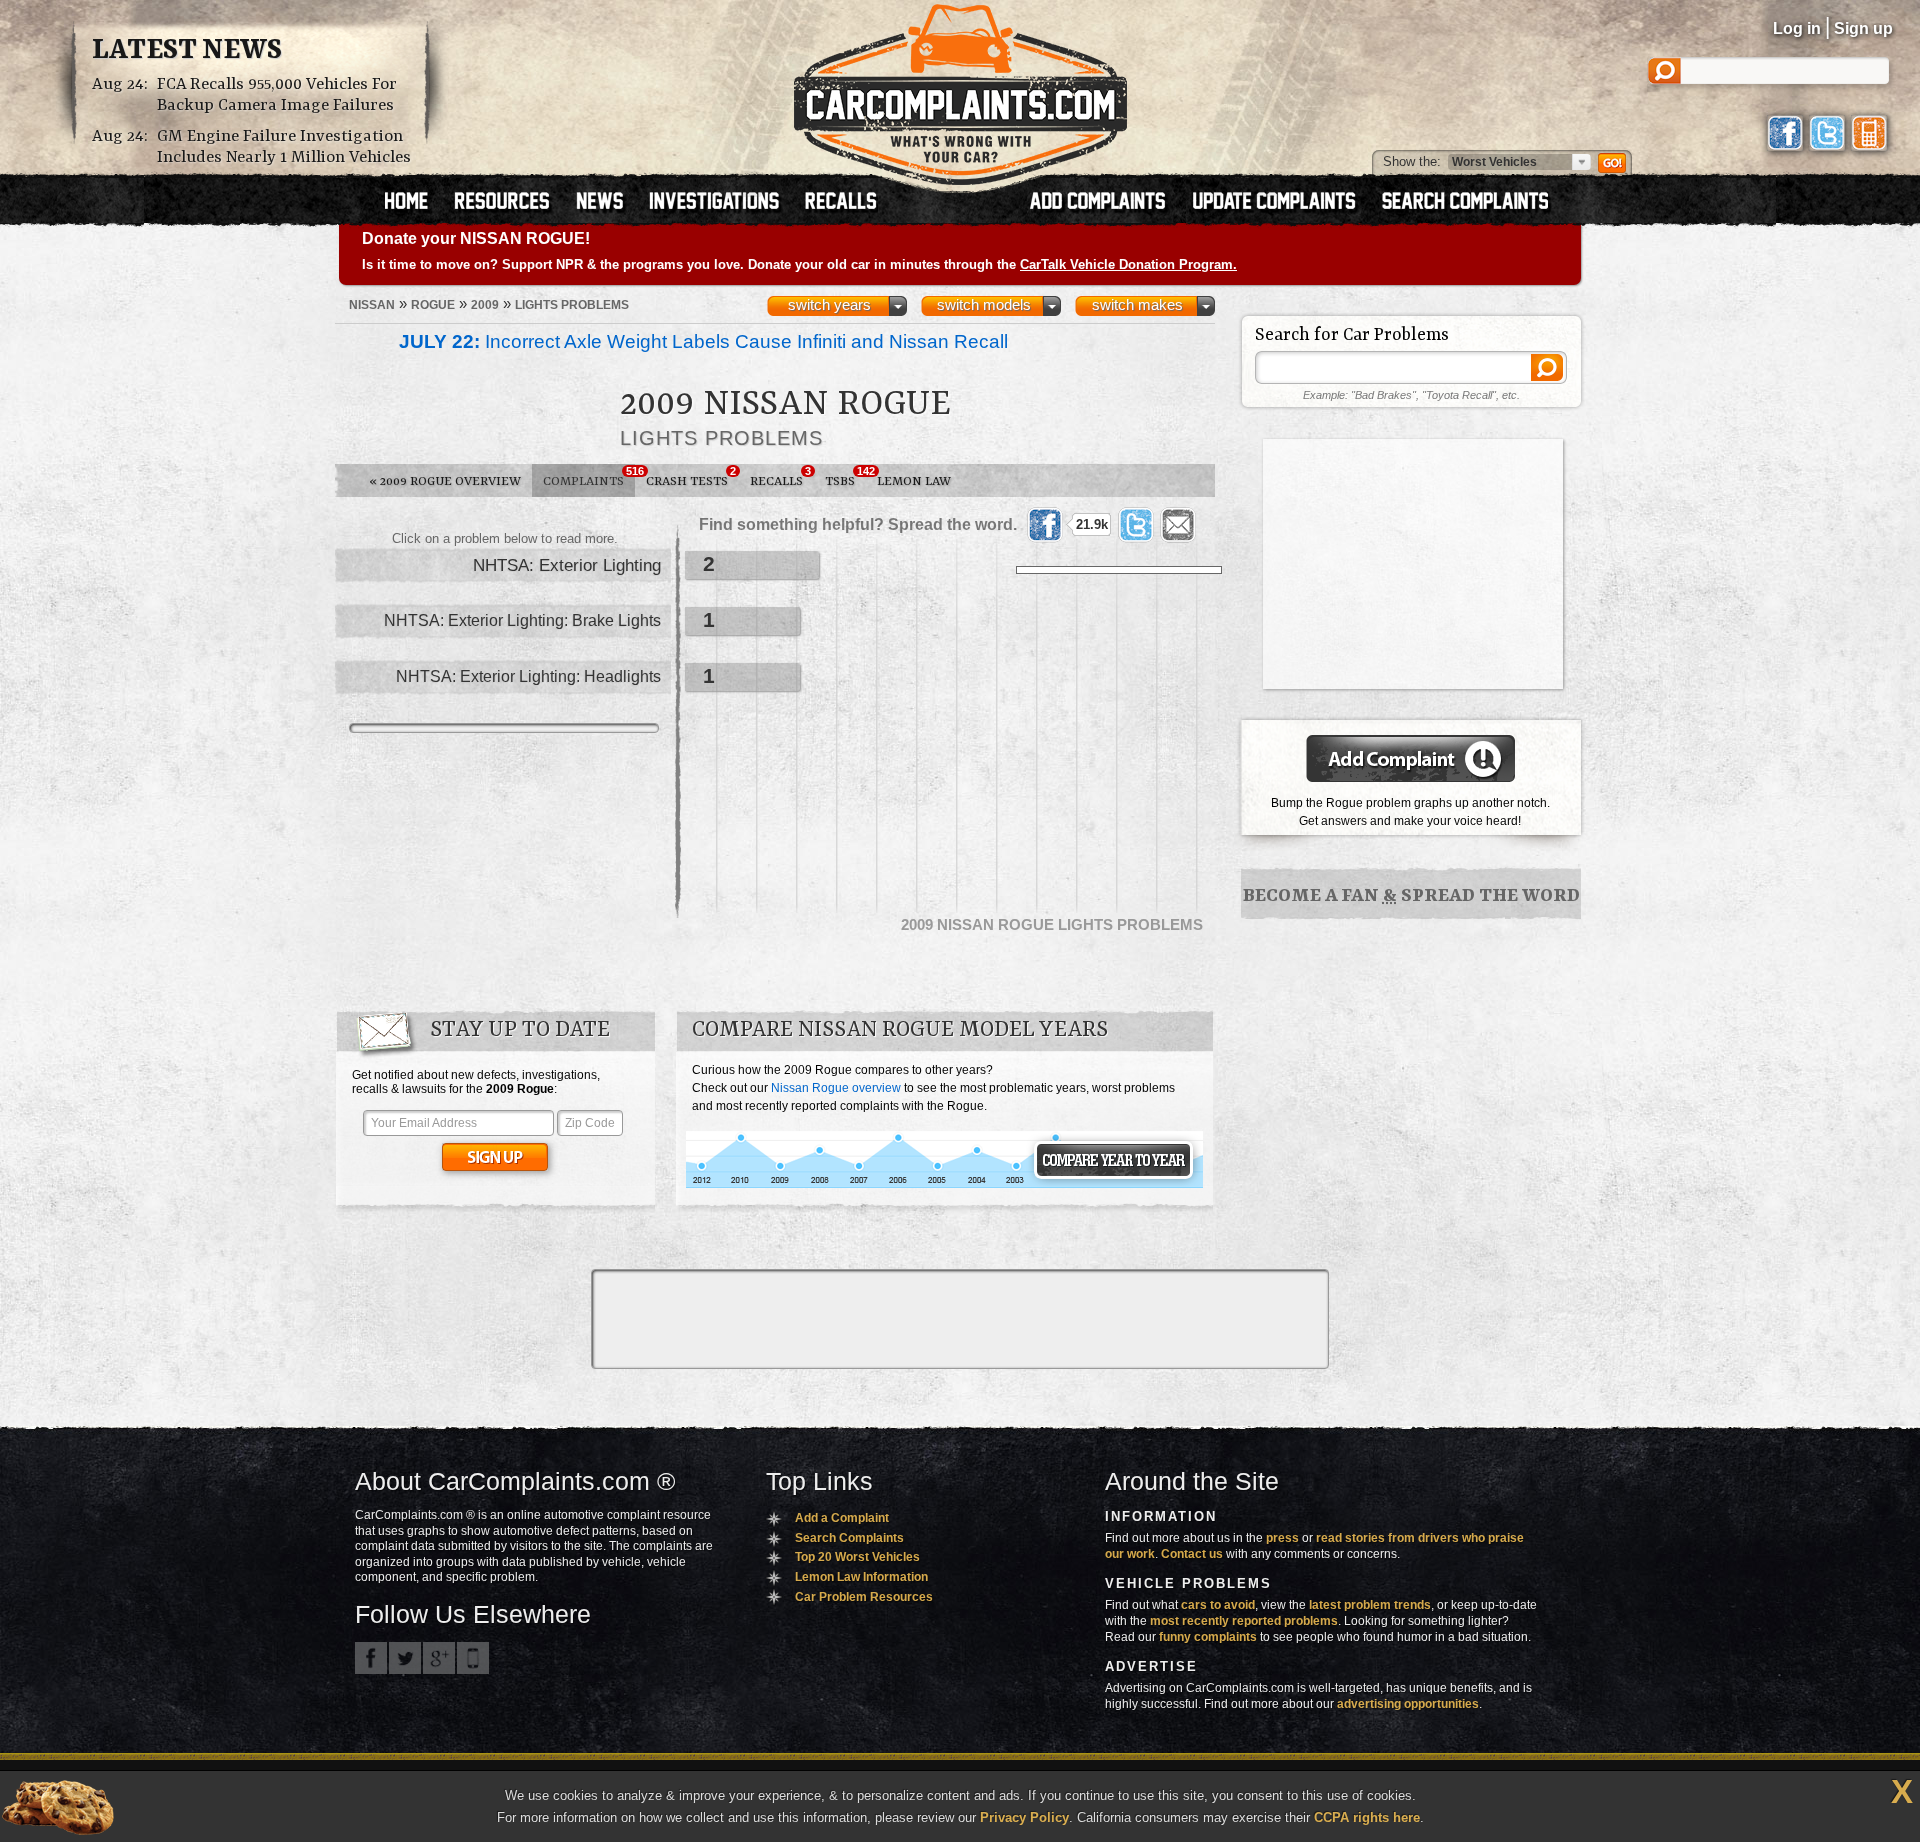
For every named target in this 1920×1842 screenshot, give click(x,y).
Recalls (780, 477)
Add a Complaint (842, 1518)
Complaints (589, 477)
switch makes (1137, 305)
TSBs (845, 477)
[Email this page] (1178, 525)
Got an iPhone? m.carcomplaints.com (473, 1658)
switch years (829, 305)
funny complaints (1208, 1637)
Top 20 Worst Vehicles (857, 1557)
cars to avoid (1218, 1605)
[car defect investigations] (723, 203)
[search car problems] (1474, 203)
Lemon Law (914, 481)
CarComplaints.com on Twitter (405, 1658)
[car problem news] (608, 203)
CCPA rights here (1367, 1817)
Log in (1797, 28)
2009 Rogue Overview (445, 481)
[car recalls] (841, 203)
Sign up (1863, 28)
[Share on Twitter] (1136, 525)
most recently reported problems (1244, 1621)
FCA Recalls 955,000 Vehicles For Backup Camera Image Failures (277, 95)
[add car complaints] (1106, 203)
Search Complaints (849, 1538)
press (1282, 1538)
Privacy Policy (1024, 1817)
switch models (984, 305)
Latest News (187, 51)
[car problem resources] (511, 203)
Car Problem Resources (864, 1597)
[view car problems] (415, 203)
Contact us (1192, 1554)
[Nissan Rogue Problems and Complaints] (944, 1185)
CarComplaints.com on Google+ (439, 1658)
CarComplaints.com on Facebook (371, 1658)
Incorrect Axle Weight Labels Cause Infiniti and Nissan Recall (703, 341)
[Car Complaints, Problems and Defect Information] (960, 89)
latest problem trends (1370, 1605)
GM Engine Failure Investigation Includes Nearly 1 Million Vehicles (284, 147)
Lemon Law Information (861, 1577)
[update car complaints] (1283, 203)
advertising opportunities (1408, 1704)
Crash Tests (691, 477)
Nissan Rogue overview (836, 1088)
